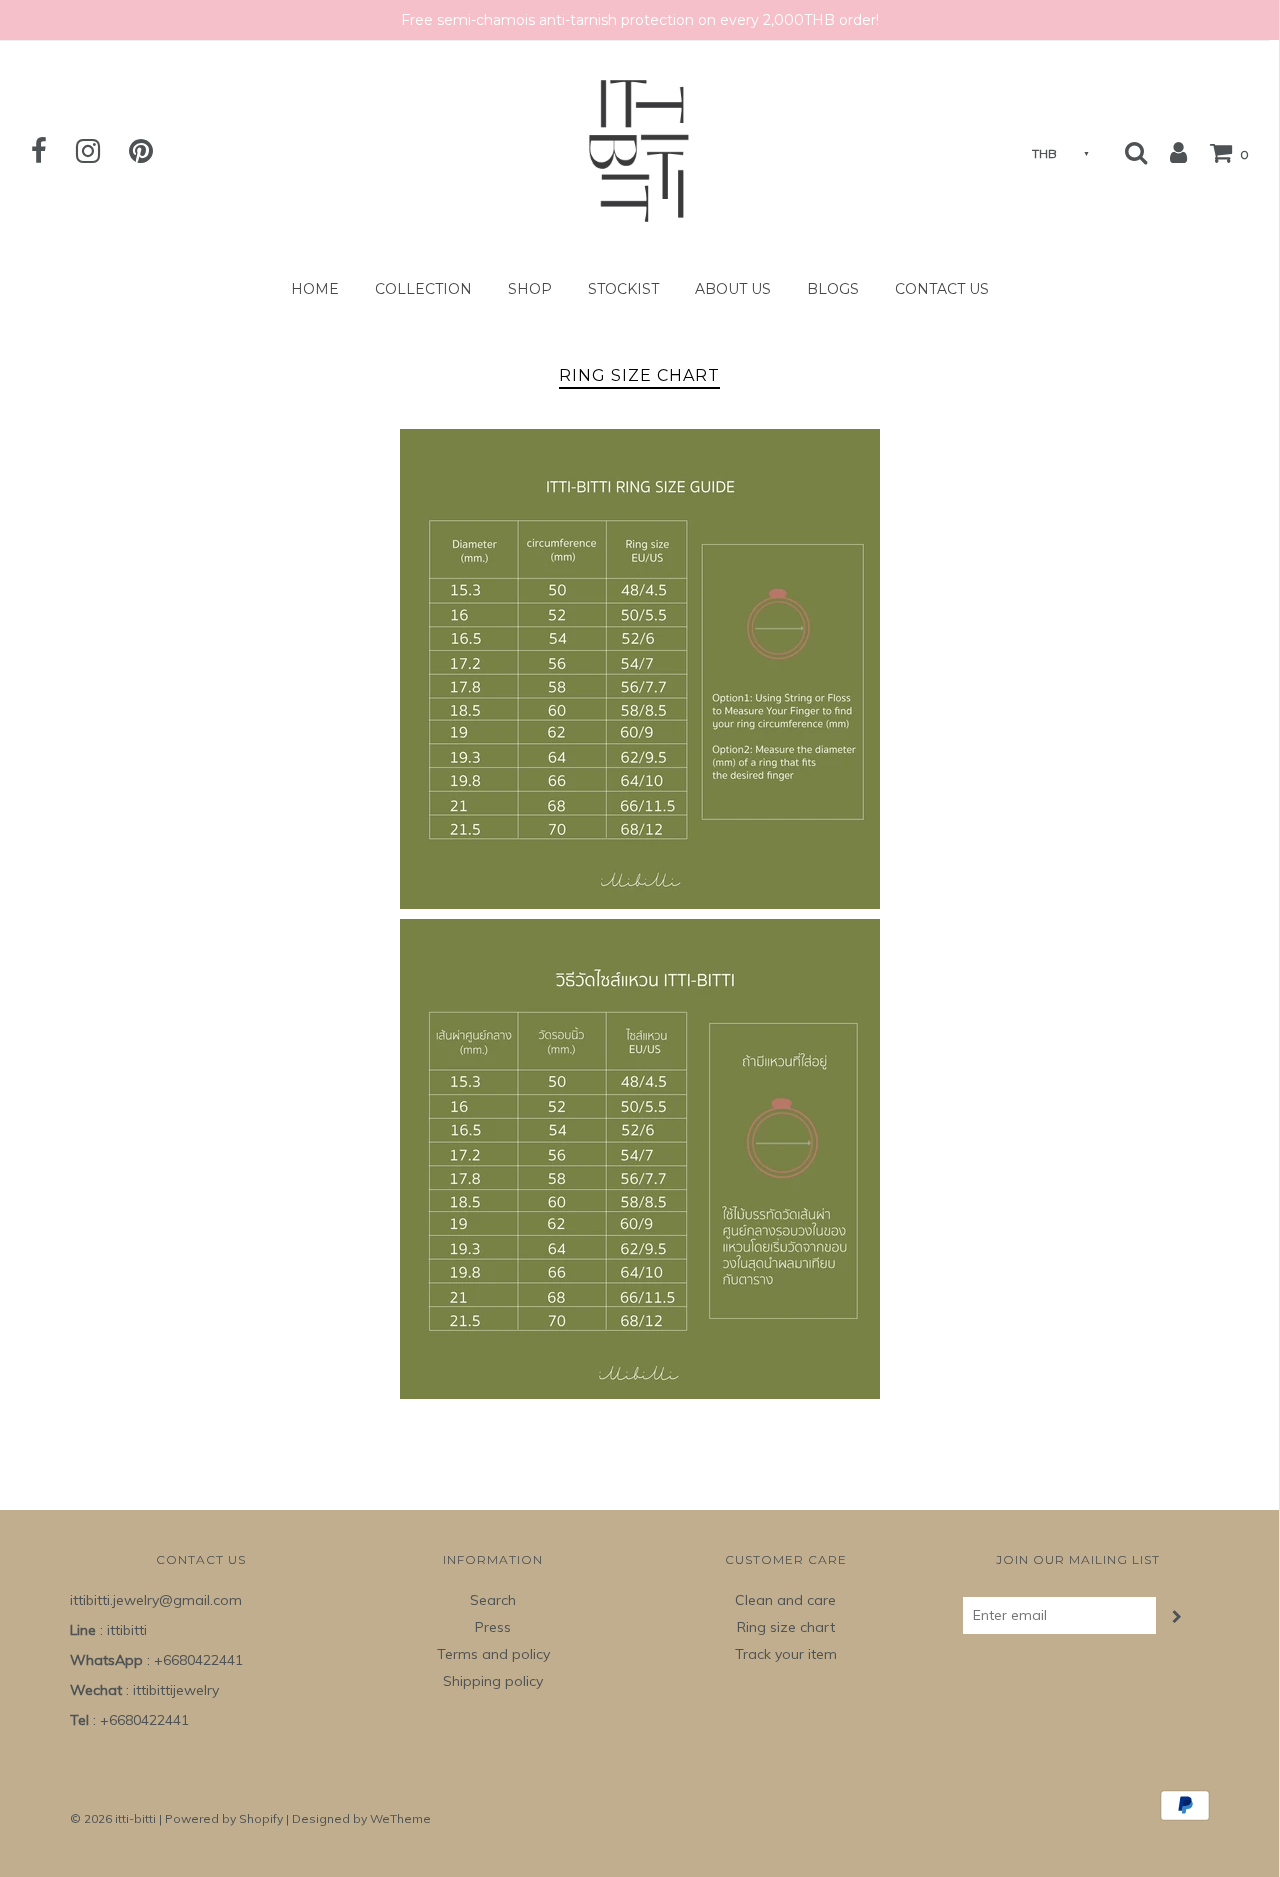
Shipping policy (493, 1681)
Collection (423, 289)
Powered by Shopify (224, 1818)
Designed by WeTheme (361, 1818)
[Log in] (1168, 152)
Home (315, 289)
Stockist (623, 289)
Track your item (786, 1654)
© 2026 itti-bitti (113, 1818)
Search (493, 1600)
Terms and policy (493, 1654)
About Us (733, 289)
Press (493, 1627)
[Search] (1136, 152)
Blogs (833, 289)
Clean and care (785, 1600)
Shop (530, 289)
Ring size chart (786, 1627)
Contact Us (942, 289)
